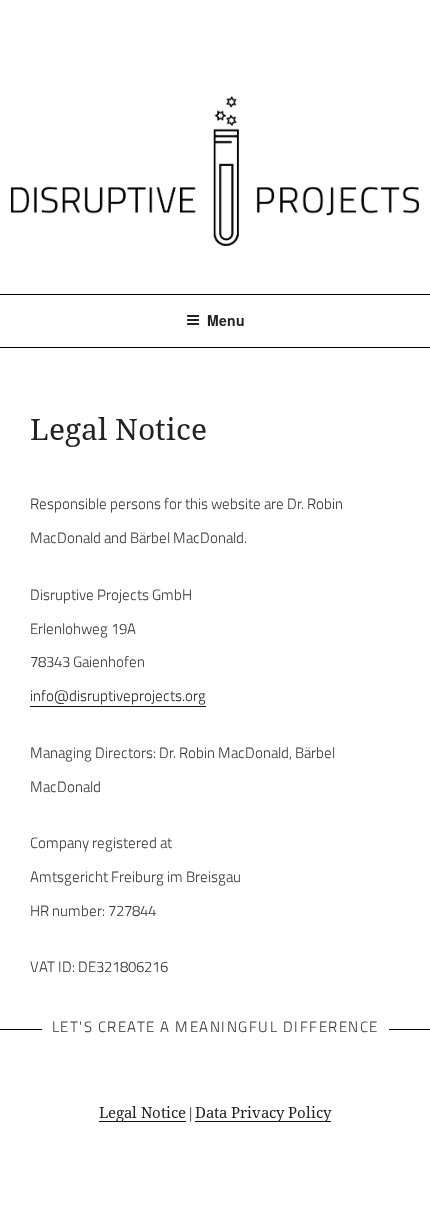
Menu (226, 320)
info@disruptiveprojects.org (118, 695)
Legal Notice (142, 1112)
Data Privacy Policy (263, 1112)
